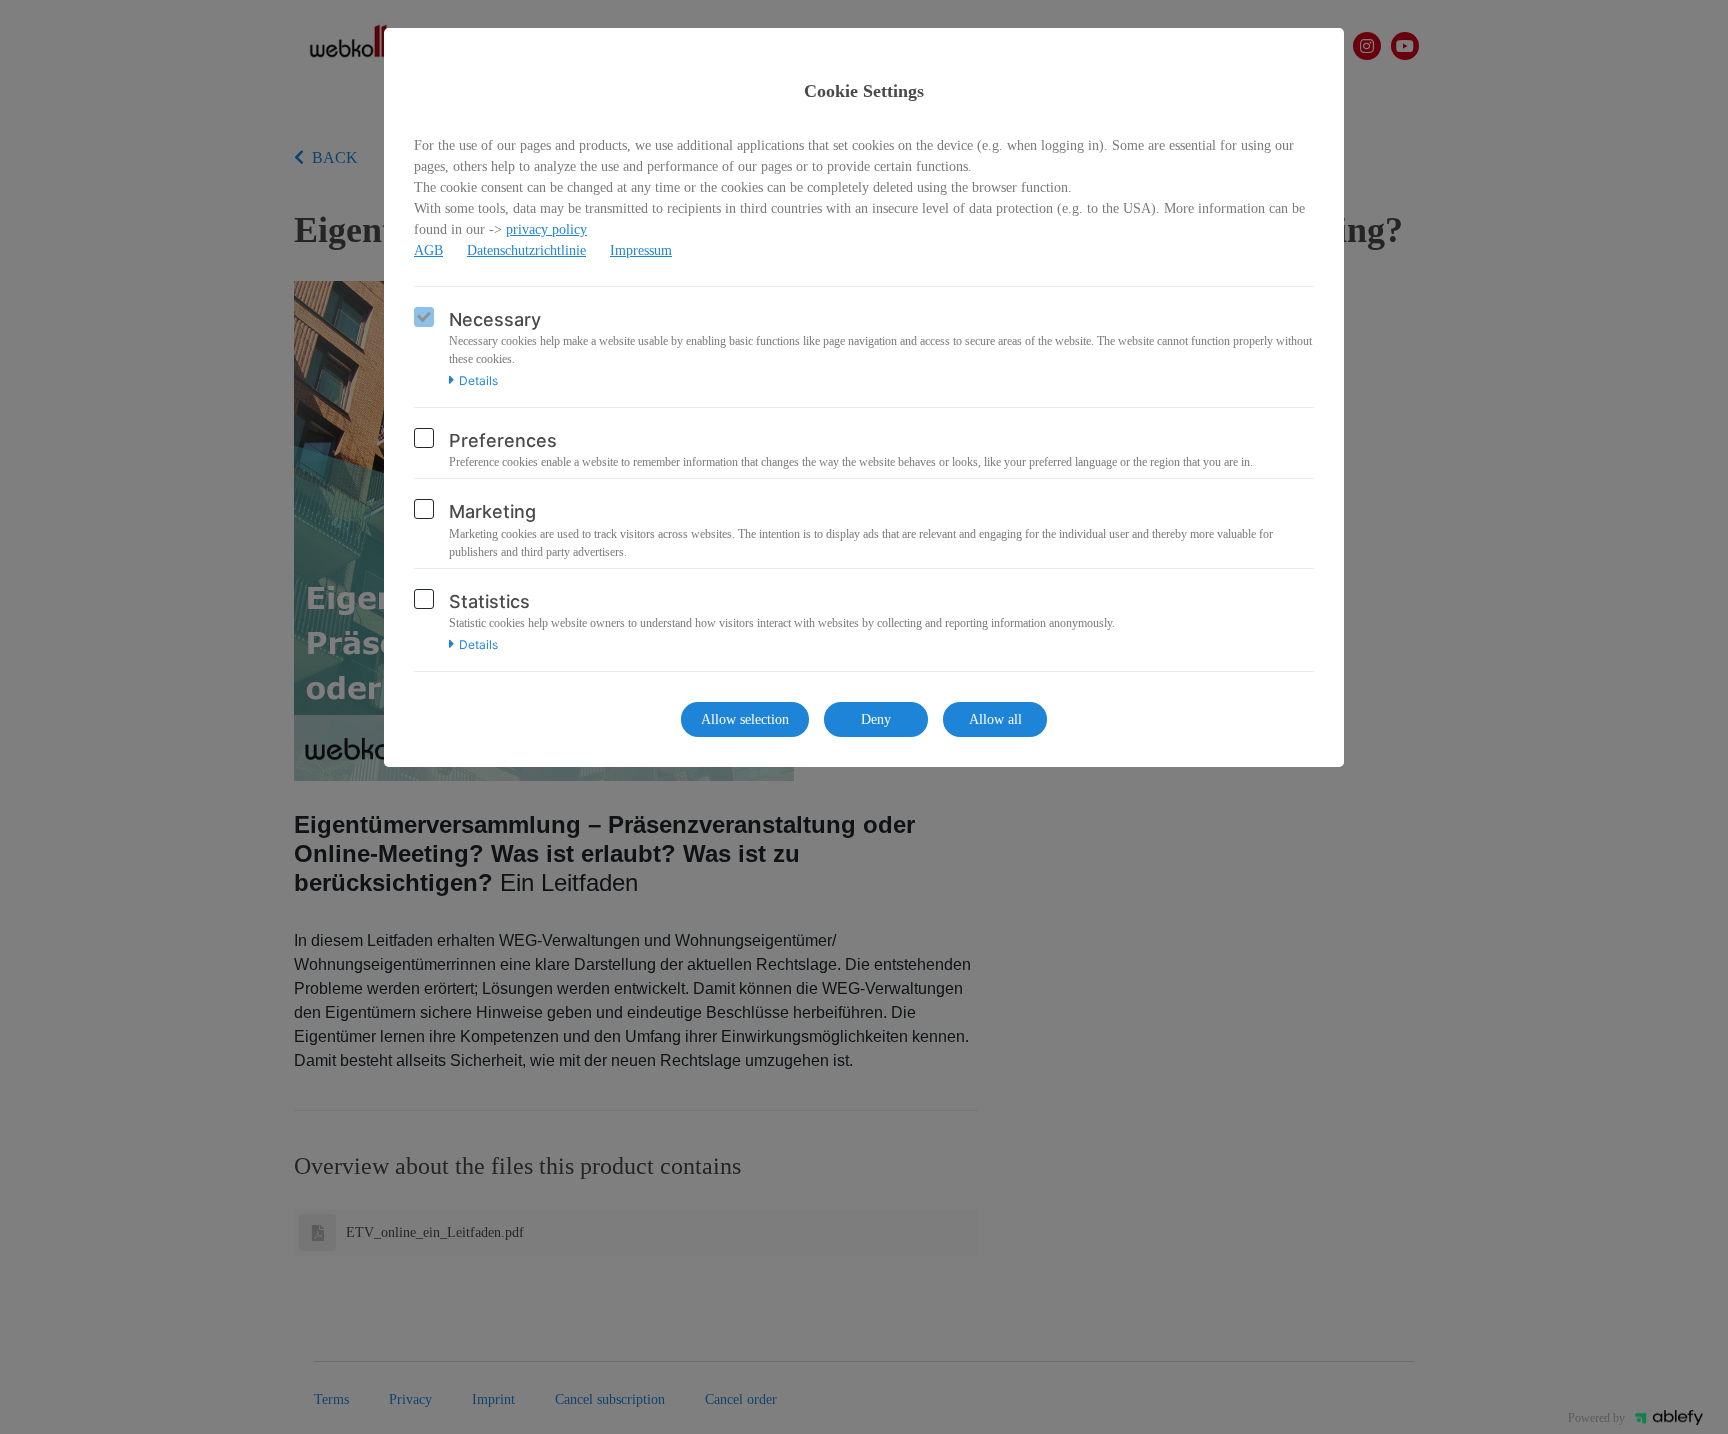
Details (478, 381)
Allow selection (745, 719)
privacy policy (546, 229)
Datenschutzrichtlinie (526, 250)
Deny (876, 719)
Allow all (995, 719)
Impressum (641, 250)
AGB (428, 250)
